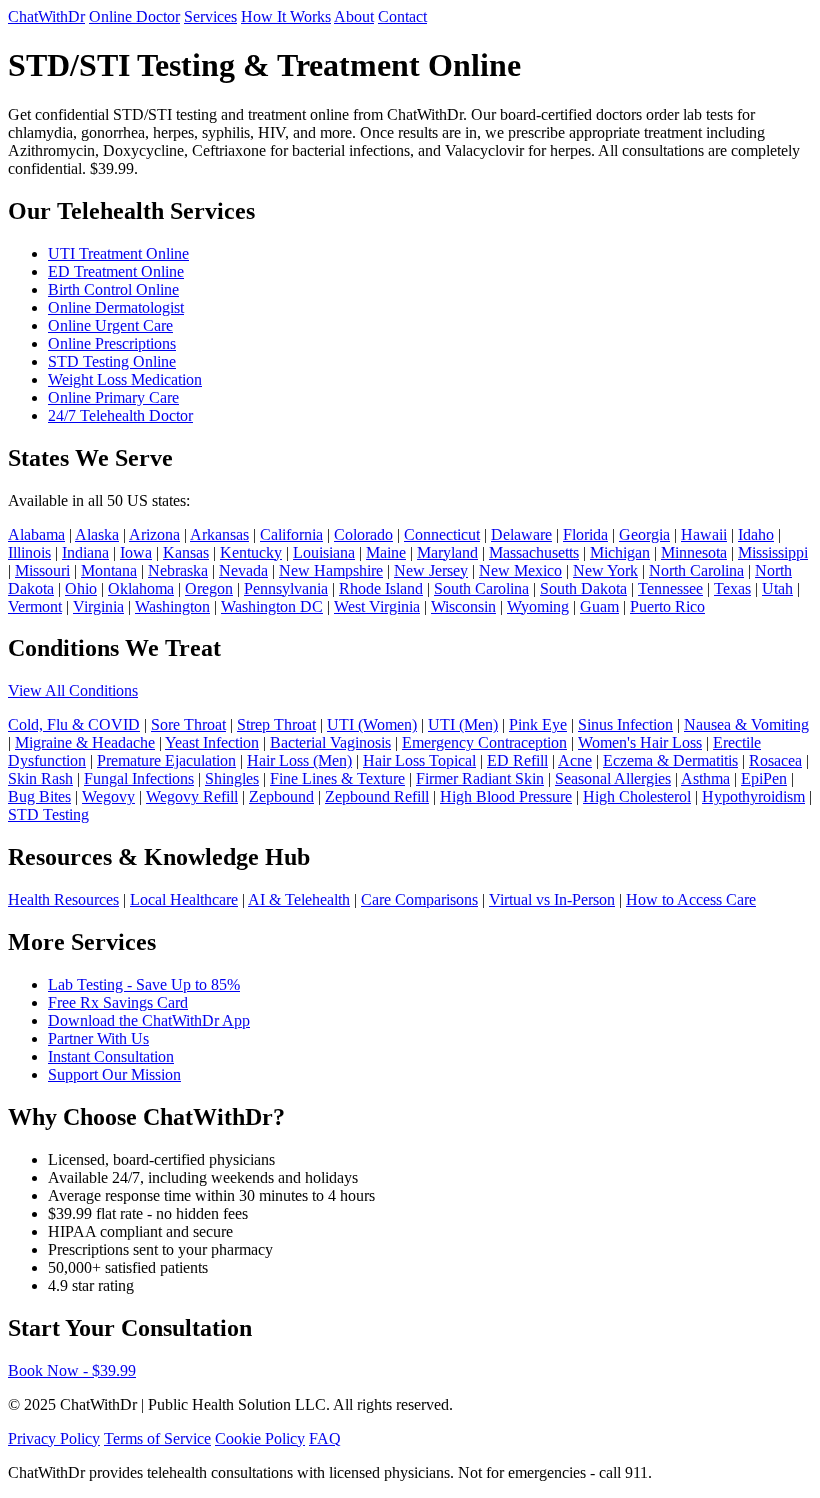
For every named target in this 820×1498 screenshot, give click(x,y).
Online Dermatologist (116, 307)
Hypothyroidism (753, 796)
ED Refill (517, 760)
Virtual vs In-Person (552, 899)
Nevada (243, 570)
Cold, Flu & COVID (74, 724)
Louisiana (324, 552)
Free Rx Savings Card (118, 1002)
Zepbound (281, 796)
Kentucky (251, 552)
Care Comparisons (419, 899)
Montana (109, 570)
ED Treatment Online (116, 271)
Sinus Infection (625, 724)
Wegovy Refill (192, 796)
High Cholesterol (637, 796)
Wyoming (538, 606)
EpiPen (764, 778)
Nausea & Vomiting (746, 724)
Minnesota (694, 552)
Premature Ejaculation (166, 760)
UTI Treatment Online (118, 253)
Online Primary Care (113, 397)
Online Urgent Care (110, 325)
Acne (575, 760)
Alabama (36, 534)
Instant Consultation (111, 1056)
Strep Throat (276, 724)
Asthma (705, 778)
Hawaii (704, 534)
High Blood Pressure (506, 796)
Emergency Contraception (484, 742)
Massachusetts (534, 552)
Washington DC (272, 606)
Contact (402, 16)
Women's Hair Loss (640, 742)
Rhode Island (381, 588)
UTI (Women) (372, 724)
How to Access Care (691, 899)
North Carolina (696, 570)
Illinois (29, 552)
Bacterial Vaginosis (330, 742)
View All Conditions (73, 690)
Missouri (42, 570)
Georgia (644, 534)
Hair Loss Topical (419, 760)
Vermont (35, 606)
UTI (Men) (463, 724)
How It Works (286, 16)
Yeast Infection (212, 742)
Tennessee (670, 588)
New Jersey (431, 570)
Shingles (232, 778)
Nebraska (178, 570)
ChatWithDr (46, 16)
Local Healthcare (184, 899)
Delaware (521, 534)
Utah (777, 588)
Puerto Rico (667, 606)
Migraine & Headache (85, 742)
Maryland (447, 552)
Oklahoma (141, 588)
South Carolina (481, 588)
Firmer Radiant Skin (480, 778)
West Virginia (377, 606)
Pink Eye (538, 724)
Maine (386, 552)
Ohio (81, 588)
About (354, 16)
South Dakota (583, 588)
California (291, 534)
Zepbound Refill (377, 796)
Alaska (97, 534)
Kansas (186, 552)
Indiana (85, 552)
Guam (599, 606)
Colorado (363, 534)
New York (605, 570)
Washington (172, 606)
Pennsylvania (286, 588)
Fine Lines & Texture (337, 778)
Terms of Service (157, 1438)
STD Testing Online (112, 361)
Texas (732, 588)
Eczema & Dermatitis (670, 760)
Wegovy (108, 796)
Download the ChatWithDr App (149, 1020)
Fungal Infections (139, 778)
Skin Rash (40, 778)
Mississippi (773, 552)
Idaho (756, 534)
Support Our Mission (114, 1074)
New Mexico (520, 570)
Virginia (98, 606)
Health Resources (63, 899)
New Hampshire (331, 570)
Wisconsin (463, 606)
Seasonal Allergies (613, 778)
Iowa (136, 552)
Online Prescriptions (112, 343)
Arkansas (219, 534)
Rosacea (775, 760)
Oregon (209, 588)
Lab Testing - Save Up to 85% (144, 984)
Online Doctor (134, 16)
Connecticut (442, 534)
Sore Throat (188, 724)
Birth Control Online (113, 289)
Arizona (154, 534)
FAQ (325, 1438)
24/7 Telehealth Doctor (120, 415)
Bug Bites (39, 796)
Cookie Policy (260, 1438)
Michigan (620, 552)
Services (210, 16)
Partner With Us (98, 1038)
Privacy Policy (54, 1438)
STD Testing (48, 814)
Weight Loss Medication (125, 379)
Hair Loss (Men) (299, 760)
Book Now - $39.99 (72, 1370)
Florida (585, 534)
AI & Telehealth (299, 899)
